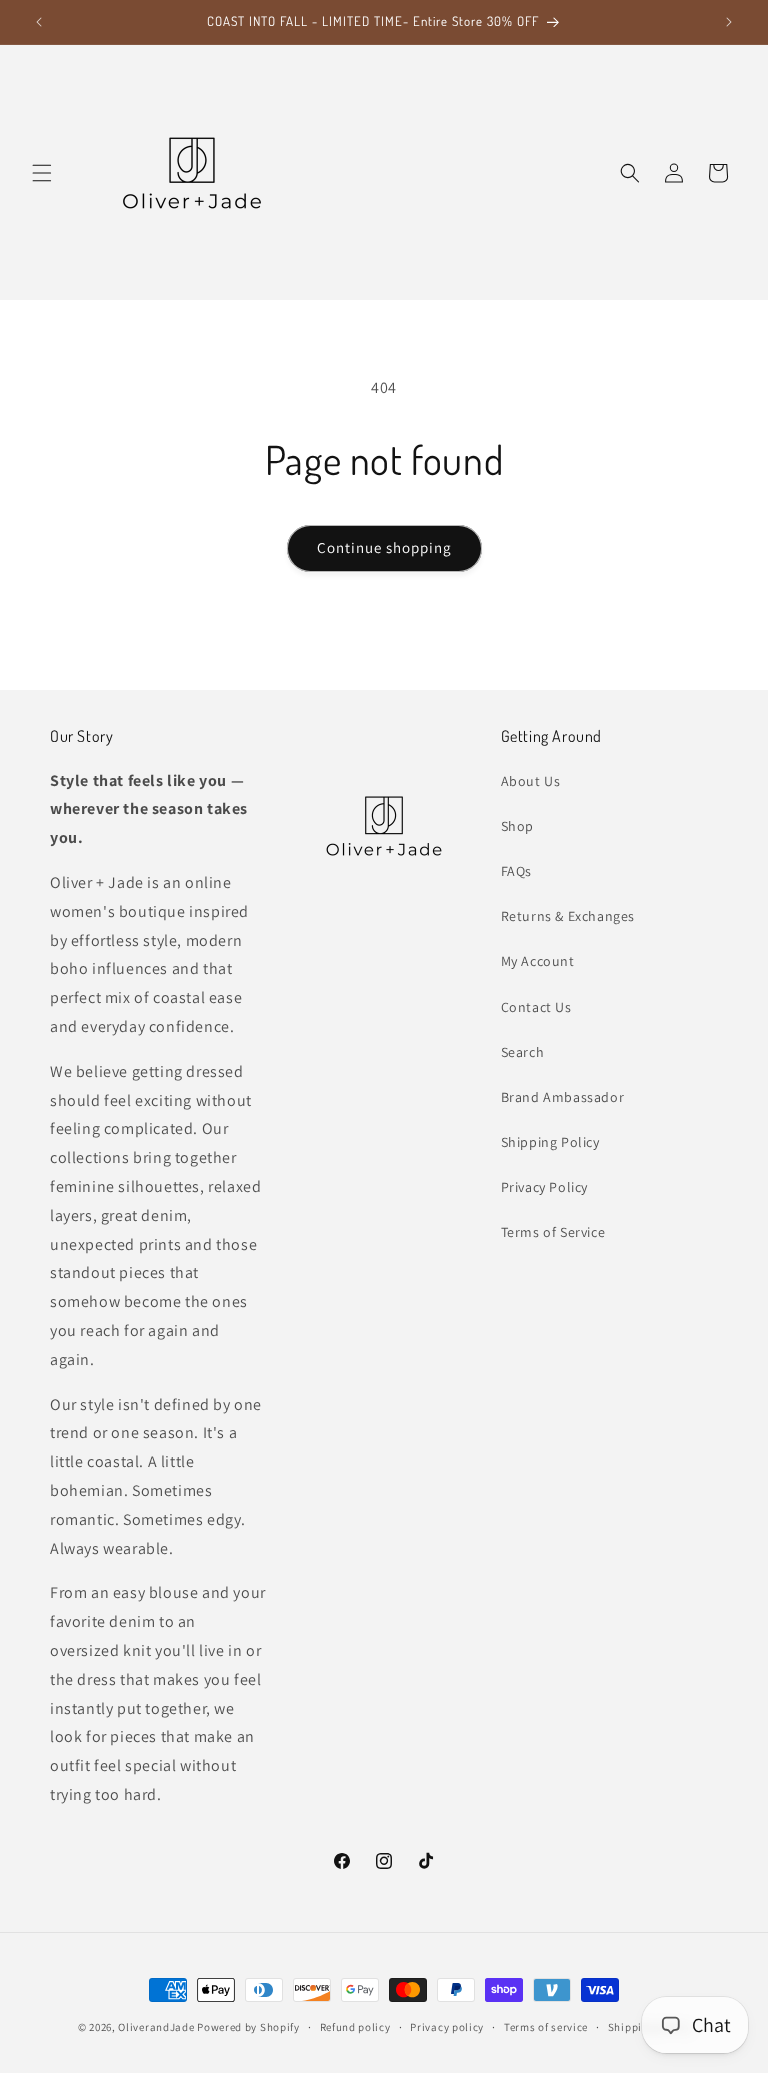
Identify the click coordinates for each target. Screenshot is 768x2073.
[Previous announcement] (39, 22)
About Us (531, 781)
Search (523, 1052)
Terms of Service (553, 1232)
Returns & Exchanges (568, 916)
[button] (42, 173)
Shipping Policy (550, 1142)
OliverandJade (156, 2027)
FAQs (516, 871)
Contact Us (536, 1007)
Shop (517, 826)
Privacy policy (447, 2027)
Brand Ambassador (563, 1097)
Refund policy (355, 2027)
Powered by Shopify (248, 2027)
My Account (538, 961)
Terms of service (546, 2027)
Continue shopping (384, 547)
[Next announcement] (729, 22)
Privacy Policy (544, 1187)
